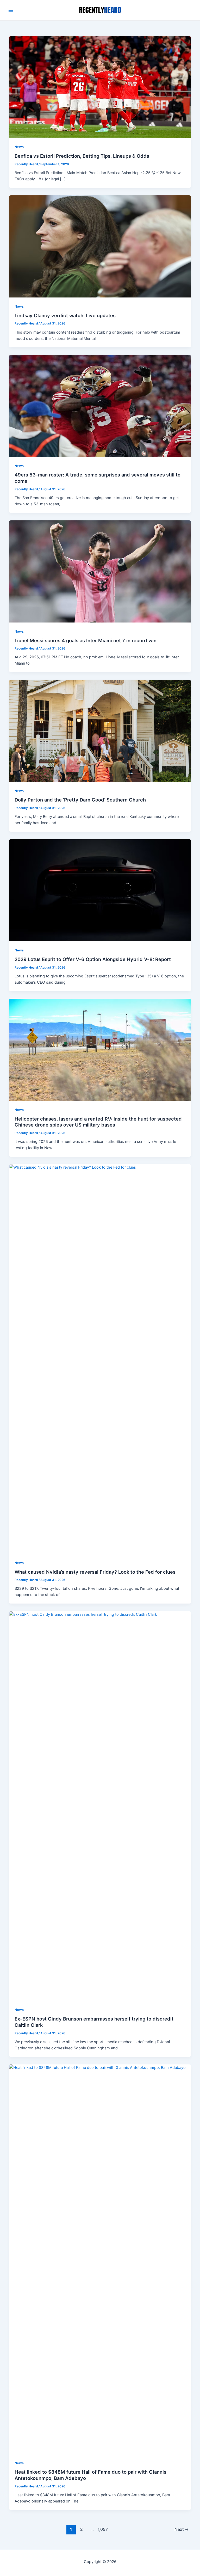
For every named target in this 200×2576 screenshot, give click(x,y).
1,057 (102, 2529)
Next (182, 2529)
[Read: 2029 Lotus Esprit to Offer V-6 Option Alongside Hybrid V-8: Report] (100, 890)
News (19, 147)
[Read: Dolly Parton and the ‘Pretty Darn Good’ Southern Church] (100, 731)
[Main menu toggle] (11, 10)
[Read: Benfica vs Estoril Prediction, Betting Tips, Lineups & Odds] (100, 87)
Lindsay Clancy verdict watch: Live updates (65, 315)
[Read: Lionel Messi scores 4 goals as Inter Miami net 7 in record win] (100, 571)
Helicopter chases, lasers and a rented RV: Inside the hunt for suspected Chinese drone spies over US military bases (98, 1122)
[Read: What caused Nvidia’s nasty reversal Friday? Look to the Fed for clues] (100, 1359)
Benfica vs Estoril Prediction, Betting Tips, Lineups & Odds (82, 156)
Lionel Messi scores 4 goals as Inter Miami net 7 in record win (86, 640)
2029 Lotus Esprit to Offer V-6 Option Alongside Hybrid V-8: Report (93, 959)
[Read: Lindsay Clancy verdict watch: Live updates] (100, 246)
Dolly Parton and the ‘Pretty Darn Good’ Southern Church (80, 800)
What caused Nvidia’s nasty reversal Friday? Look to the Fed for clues (95, 1572)
